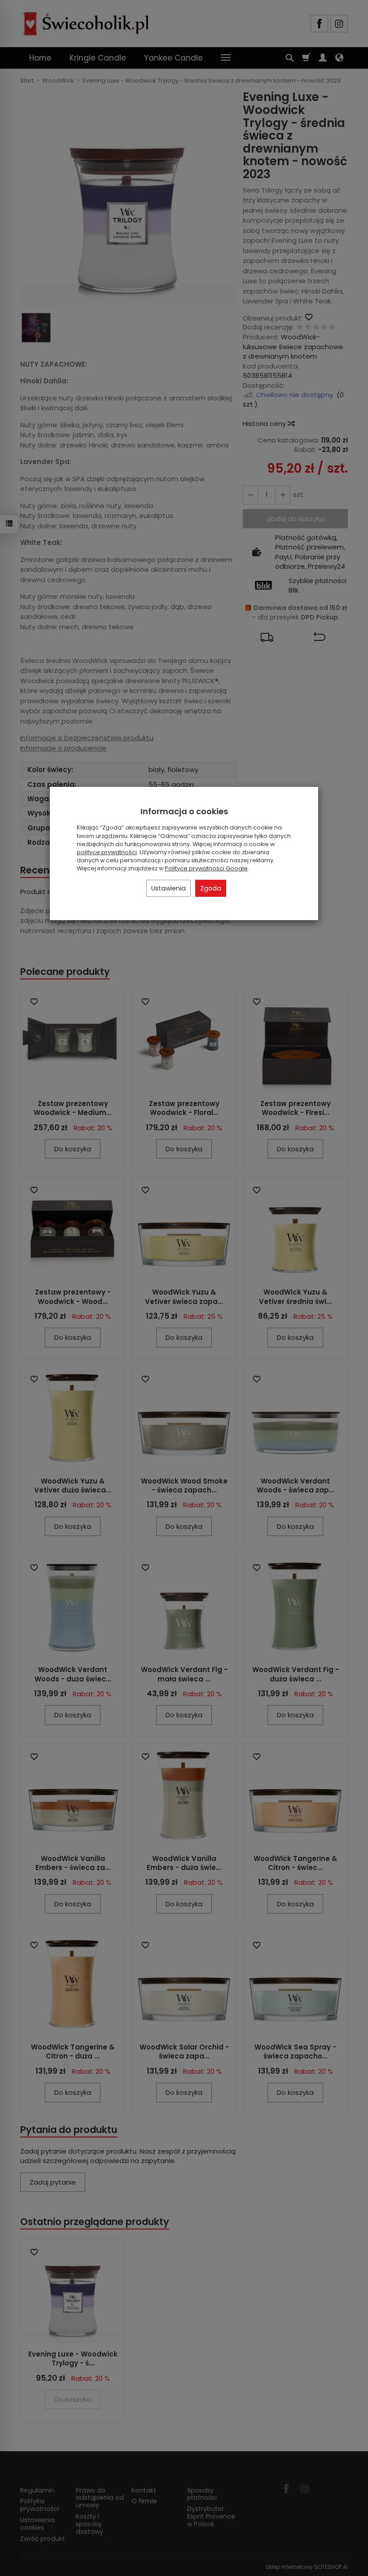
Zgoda (211, 888)
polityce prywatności (107, 852)
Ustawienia (169, 888)
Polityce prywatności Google (206, 868)
